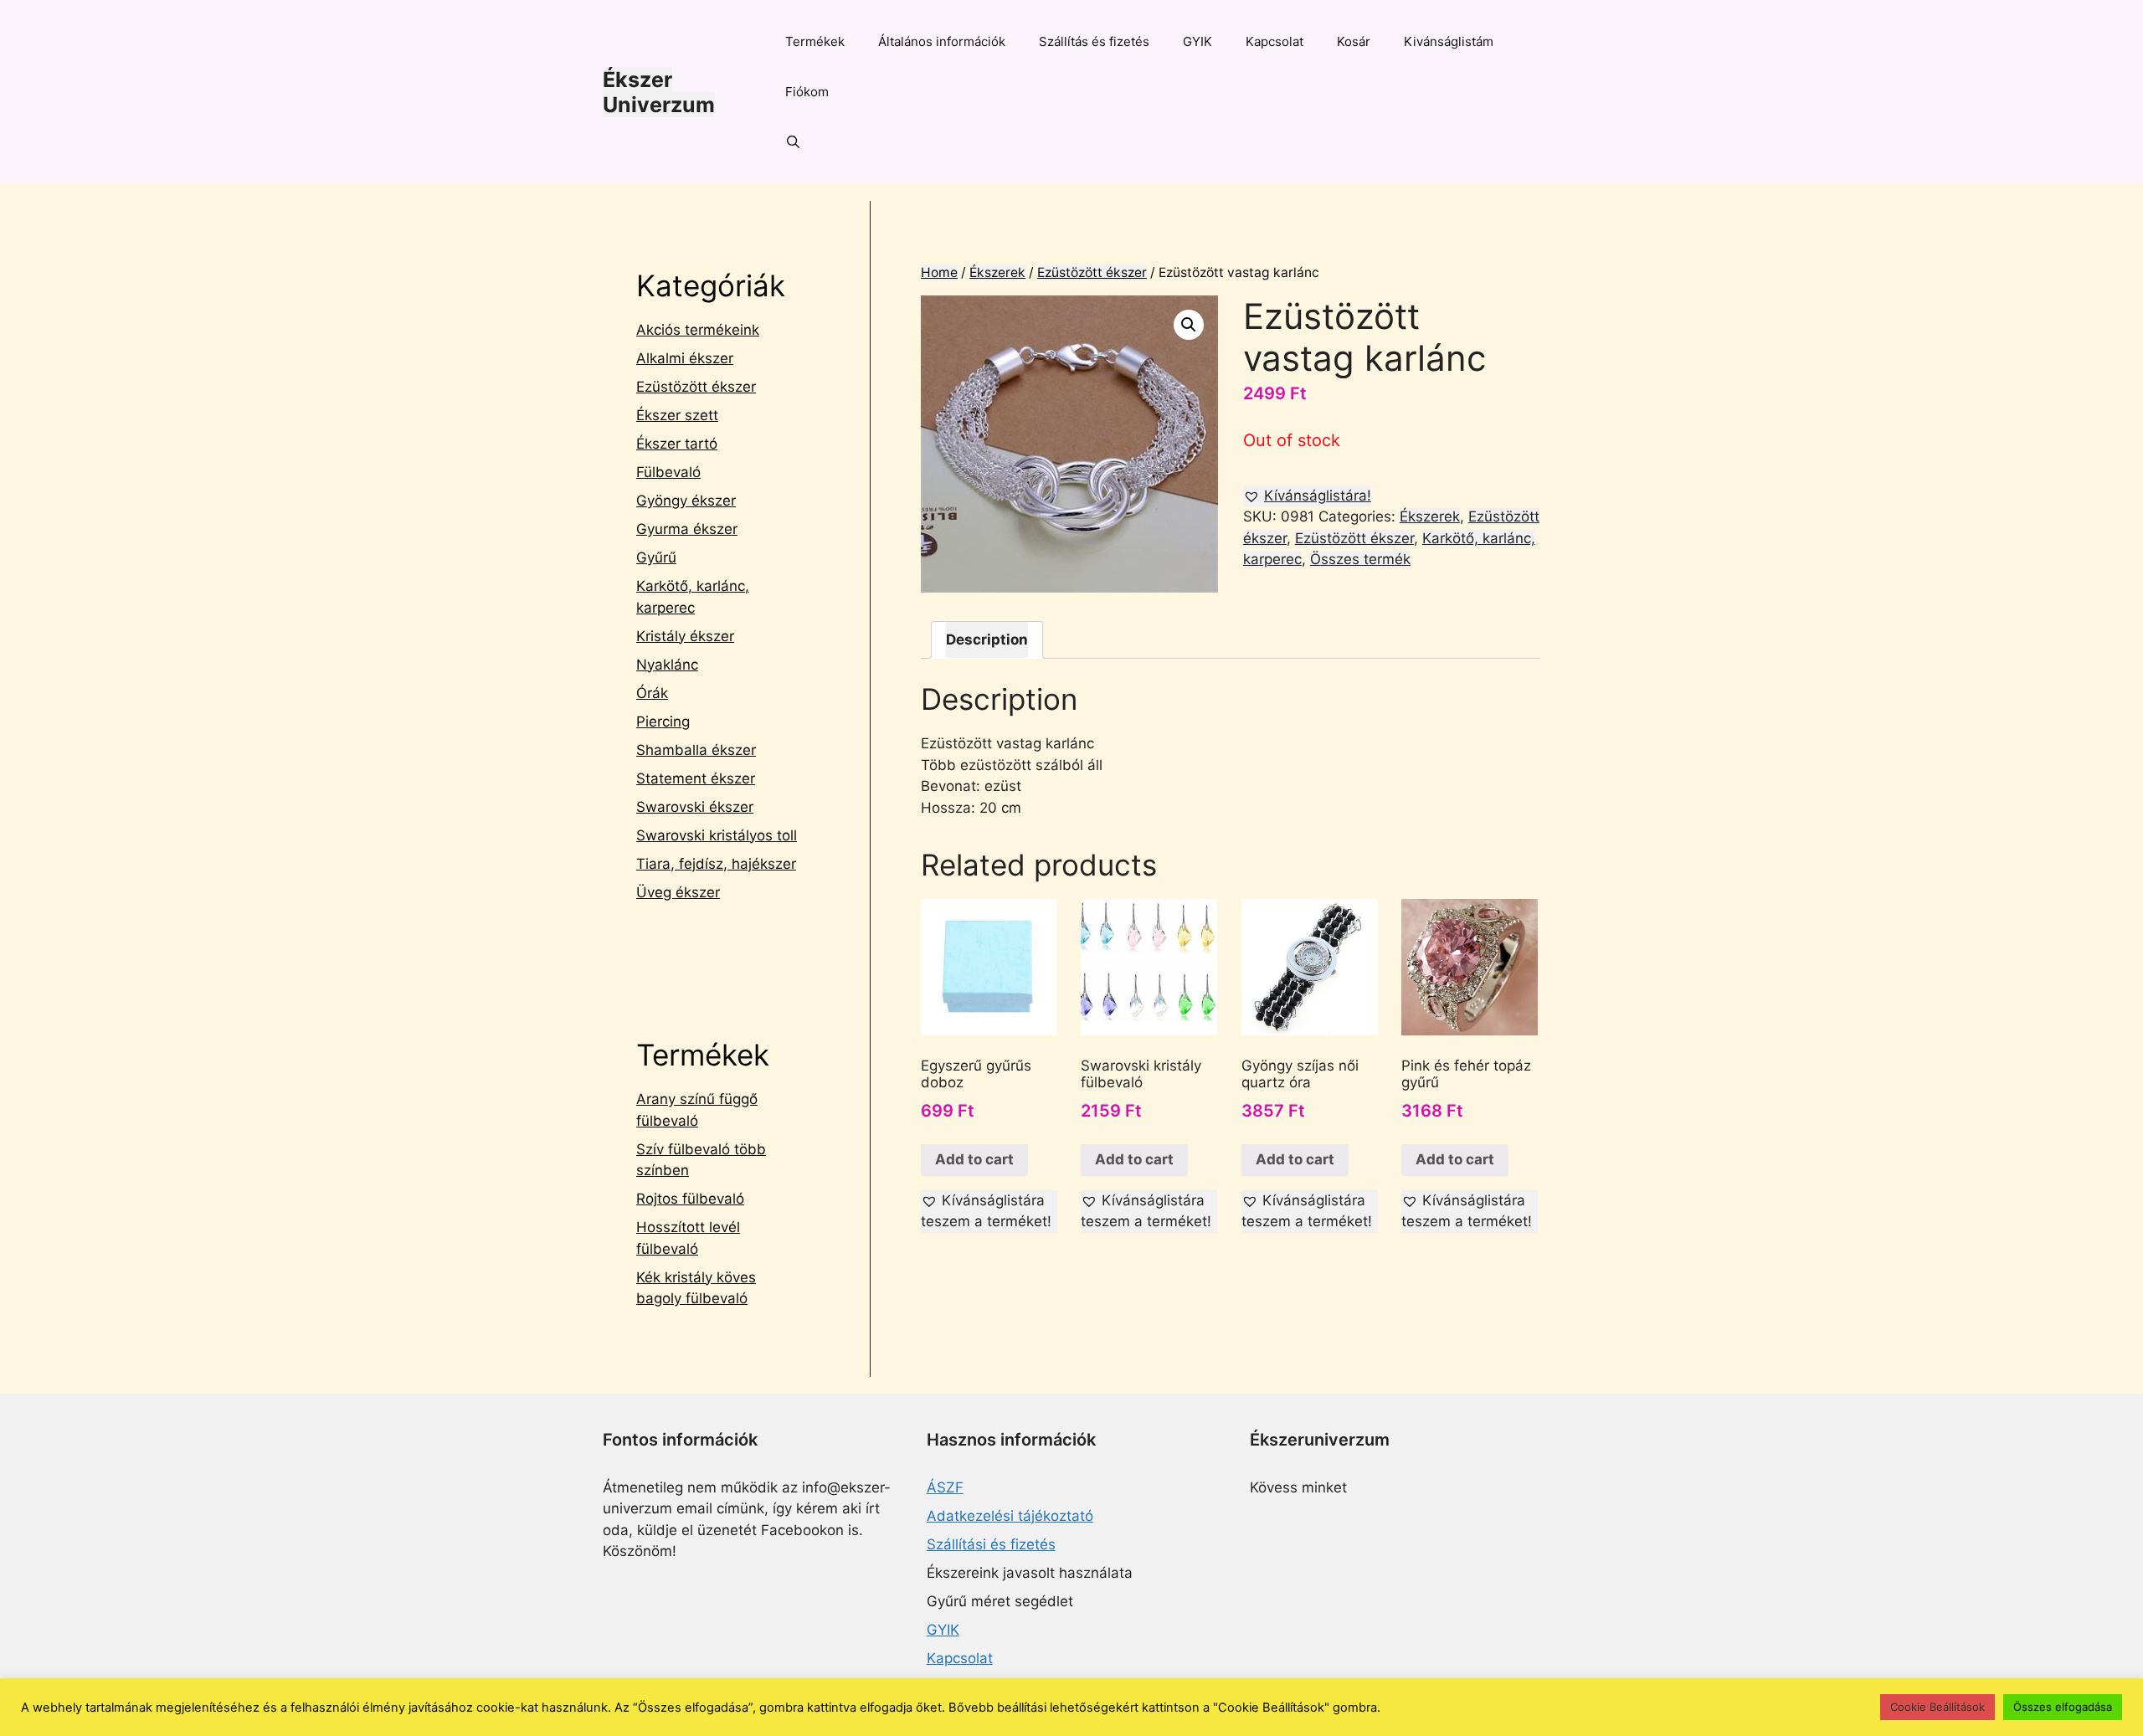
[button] (1307, 496)
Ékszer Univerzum (659, 92)
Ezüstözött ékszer (1092, 272)
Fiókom (807, 92)
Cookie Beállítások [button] (1937, 1707)
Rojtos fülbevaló (690, 1199)
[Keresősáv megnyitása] (793, 142)
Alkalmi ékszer (685, 358)
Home (939, 272)
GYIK (1197, 41)
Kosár (1354, 41)
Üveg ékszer (678, 892)
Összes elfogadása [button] (2063, 1707)
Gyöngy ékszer (686, 501)
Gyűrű (656, 557)
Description (987, 639)
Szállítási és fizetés (991, 1544)
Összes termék (1360, 559)
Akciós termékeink (698, 330)
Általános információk (942, 41)
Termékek (815, 41)
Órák (652, 693)
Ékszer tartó (677, 444)
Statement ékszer (696, 778)
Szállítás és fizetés (1094, 41)
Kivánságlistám (1449, 41)
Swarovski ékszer (695, 807)
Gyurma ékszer (687, 529)
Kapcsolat (1274, 41)
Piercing (663, 722)
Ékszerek (997, 272)
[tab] (987, 640)
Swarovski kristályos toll (717, 835)
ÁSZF (945, 1487)
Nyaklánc (667, 665)
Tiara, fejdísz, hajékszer (716, 864)
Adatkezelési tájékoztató (1010, 1516)
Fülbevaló (668, 472)
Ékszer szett (677, 415)
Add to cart (974, 1159)
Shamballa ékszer (696, 750)
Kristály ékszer (685, 636)
